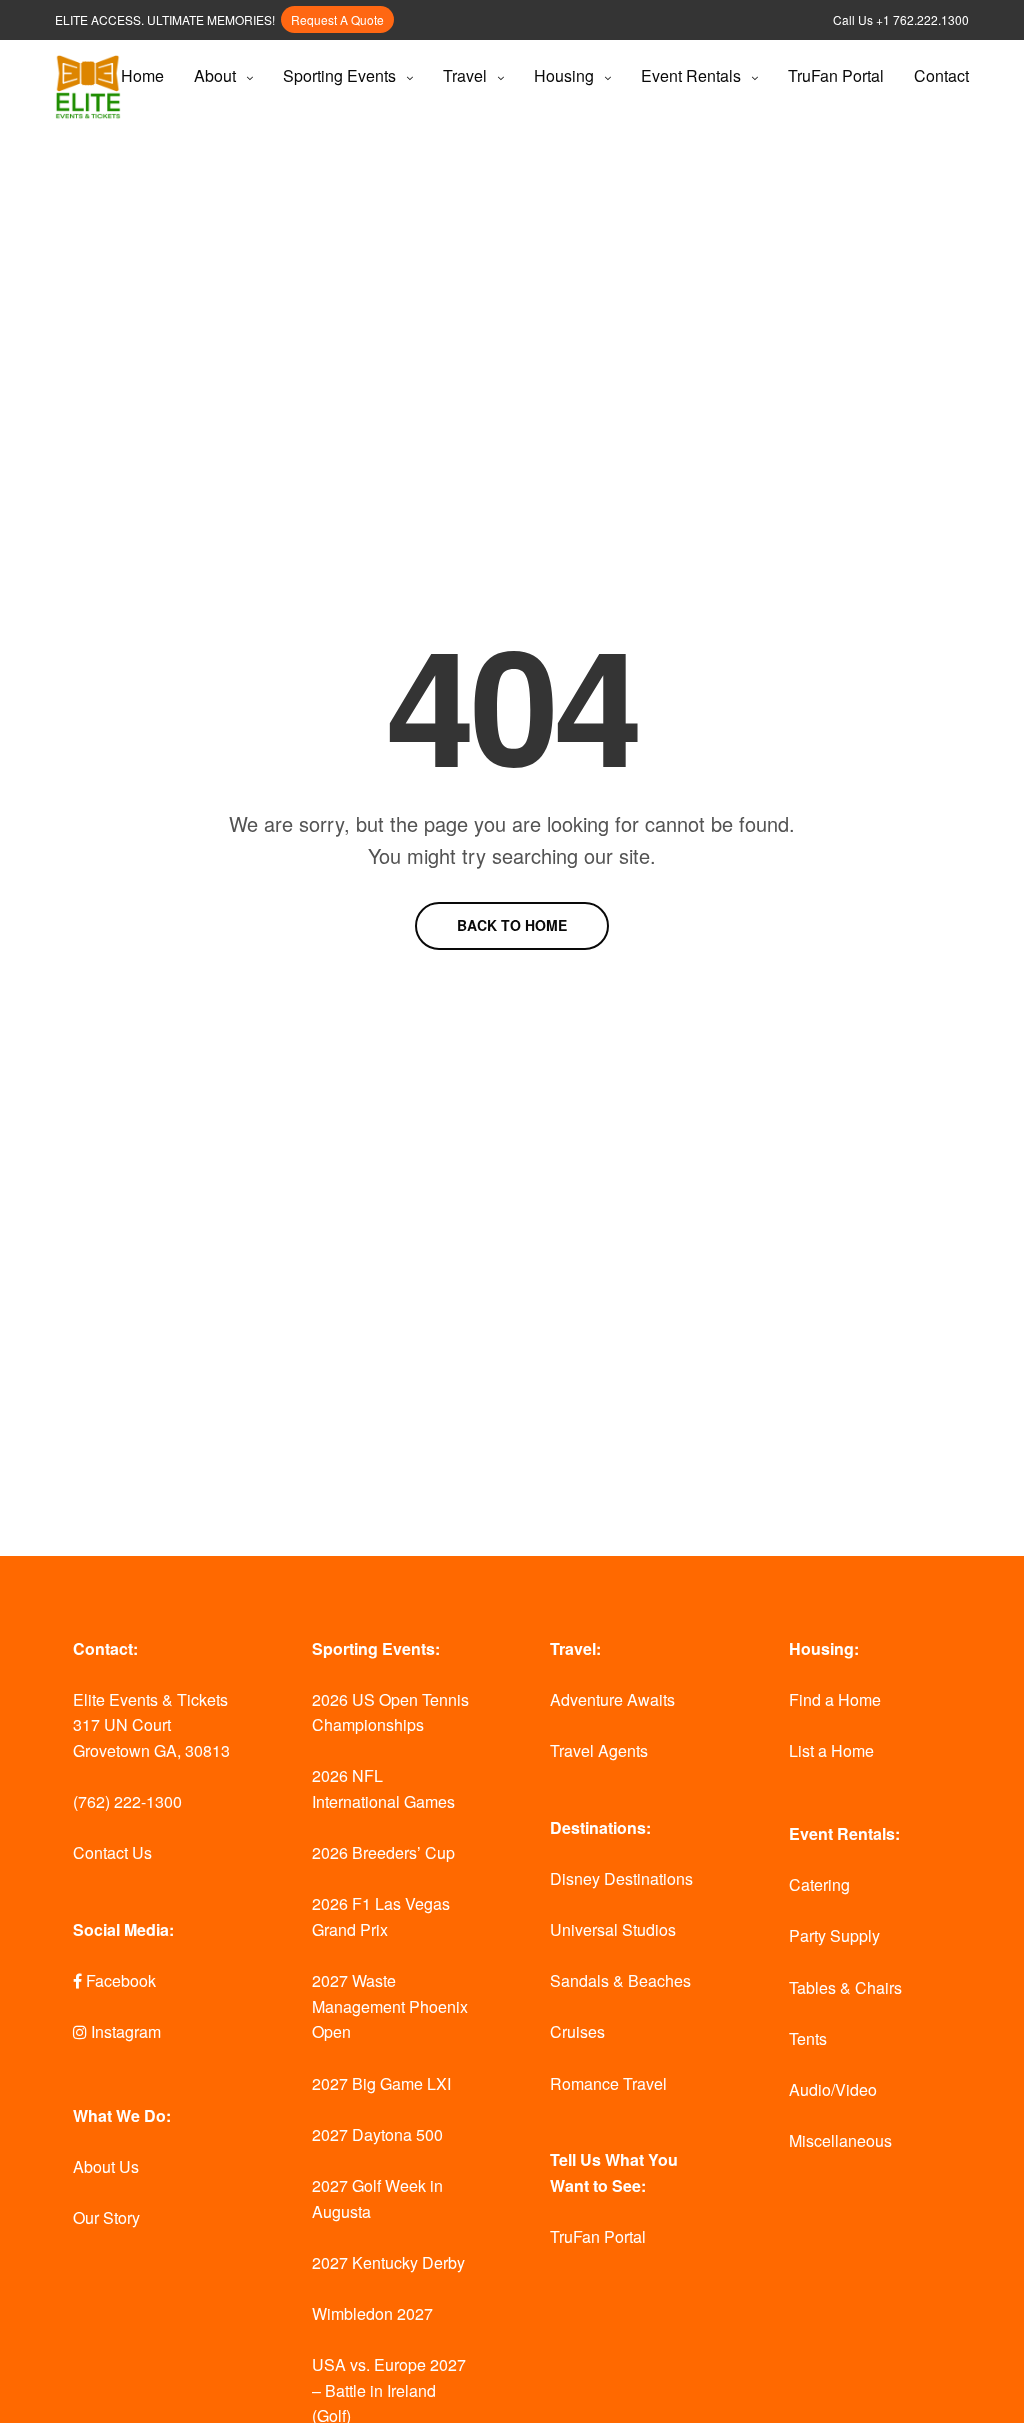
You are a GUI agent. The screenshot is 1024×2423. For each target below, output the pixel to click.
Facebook (119, 1980)
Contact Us (112, 1852)
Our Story (106, 2217)
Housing (564, 75)
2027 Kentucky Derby (388, 2262)
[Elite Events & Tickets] (88, 87)
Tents (808, 2038)
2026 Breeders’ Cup (383, 1852)
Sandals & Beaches (620, 1980)
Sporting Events (339, 75)
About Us (106, 2166)
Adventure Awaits (612, 1699)
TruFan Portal (836, 75)
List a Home (831, 1750)
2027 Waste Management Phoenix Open (390, 2006)
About (215, 75)
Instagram (124, 2031)
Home (142, 75)
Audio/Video (833, 2089)
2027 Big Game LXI (381, 2083)
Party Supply (834, 1935)
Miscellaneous (840, 2140)
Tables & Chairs (845, 1987)
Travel (465, 75)
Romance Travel (608, 2083)
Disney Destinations (621, 1878)
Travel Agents (599, 1750)
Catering (819, 1884)
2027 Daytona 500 (377, 2134)
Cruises (577, 2031)
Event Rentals (691, 75)
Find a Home (835, 1699)
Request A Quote (337, 19)
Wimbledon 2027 (372, 2313)
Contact (941, 75)
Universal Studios (613, 1929)
